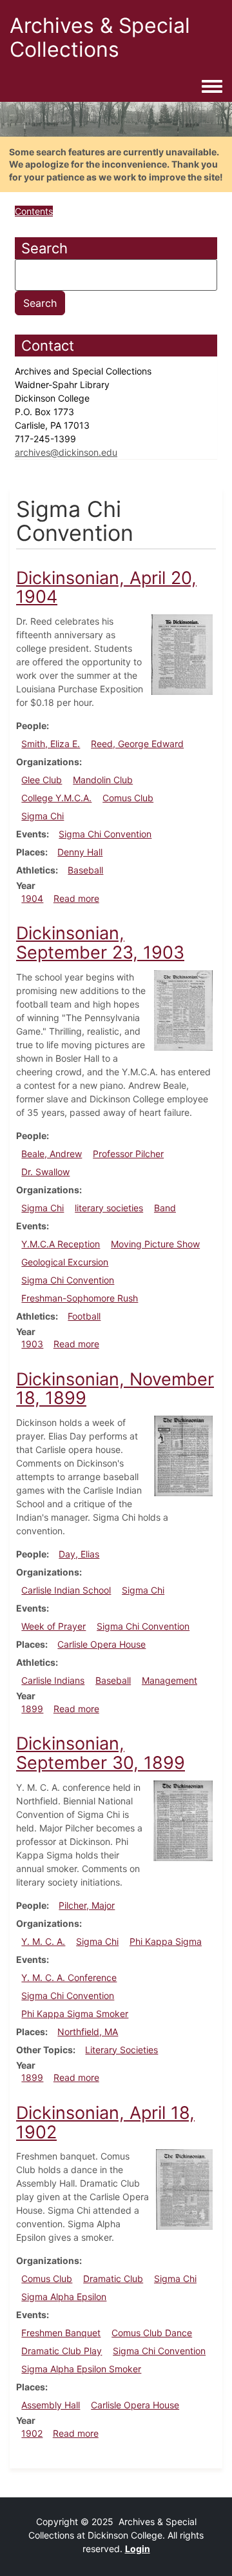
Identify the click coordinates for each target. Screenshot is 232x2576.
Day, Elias (79, 1554)
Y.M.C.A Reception (61, 1244)
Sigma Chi (43, 816)
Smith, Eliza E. (51, 744)
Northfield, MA (88, 2032)
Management (169, 1680)
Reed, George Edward (137, 744)
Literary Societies (121, 2050)
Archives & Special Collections (100, 37)
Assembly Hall (51, 2405)
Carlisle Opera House (101, 1644)
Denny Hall (80, 852)
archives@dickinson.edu (66, 452)
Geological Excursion (65, 1262)
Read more (76, 898)
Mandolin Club (103, 780)
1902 (32, 2433)
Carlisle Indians (53, 1680)
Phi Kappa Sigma (166, 1941)
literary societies (109, 1208)
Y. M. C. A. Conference (69, 1977)
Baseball (85, 870)
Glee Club (42, 780)
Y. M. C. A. (43, 1941)
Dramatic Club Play (62, 2351)
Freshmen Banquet (61, 2333)
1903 (32, 1344)
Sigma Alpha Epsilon (64, 2297)
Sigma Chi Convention (105, 834)
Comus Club (128, 798)
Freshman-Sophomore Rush (80, 1298)
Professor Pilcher (128, 1154)
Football (84, 1316)
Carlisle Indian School (66, 1590)
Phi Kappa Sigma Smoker (75, 2014)
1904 (32, 898)
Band (165, 1208)
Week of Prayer (53, 1626)
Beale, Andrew (52, 1154)
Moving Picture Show (155, 1244)
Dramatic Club (113, 2278)
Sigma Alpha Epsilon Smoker (81, 2369)
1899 (32, 1709)
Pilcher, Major (87, 1905)
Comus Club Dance (152, 2333)
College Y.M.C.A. (56, 798)
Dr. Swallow (45, 1172)
